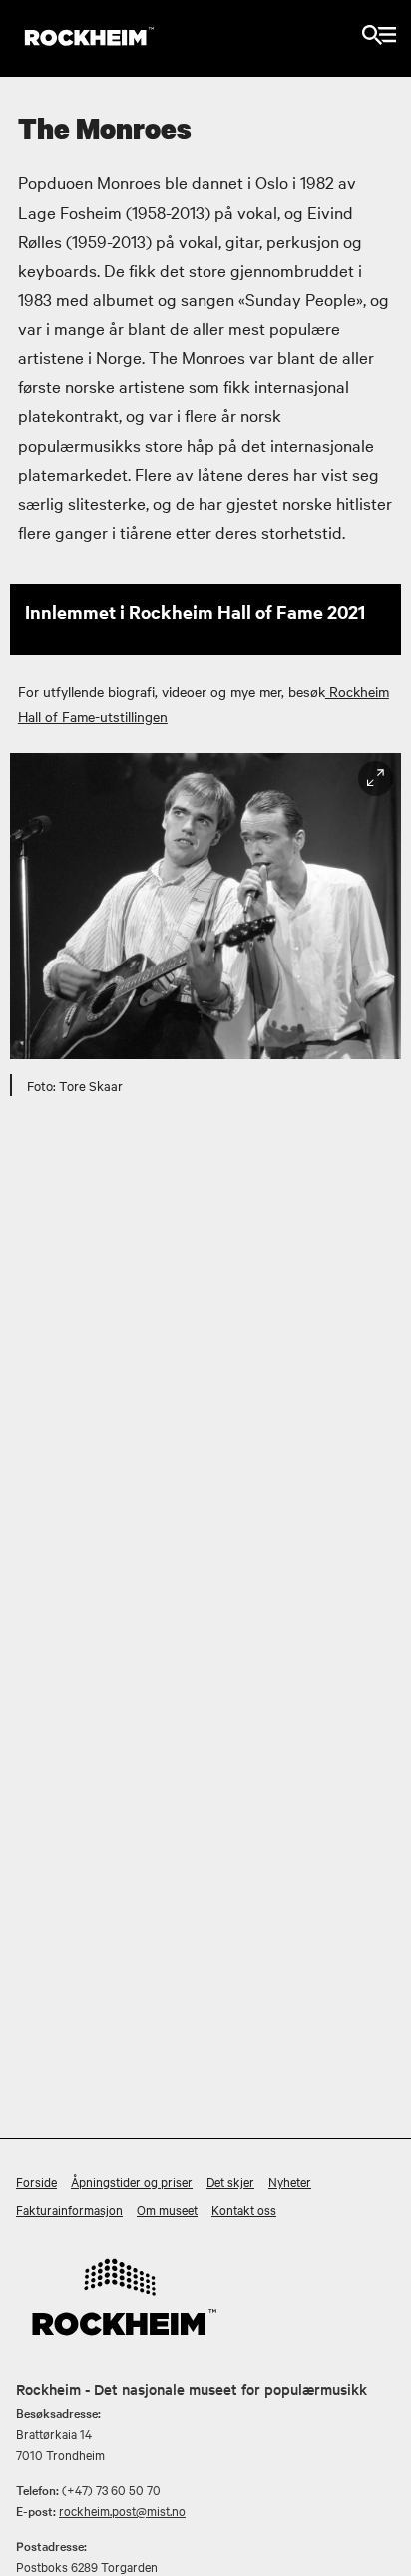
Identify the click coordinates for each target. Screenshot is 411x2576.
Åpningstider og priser (132, 2181)
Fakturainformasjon (69, 2209)
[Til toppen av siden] (386, 2556)
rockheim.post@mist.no (122, 2510)
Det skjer (230, 2181)
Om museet (167, 2209)
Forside (36, 2181)
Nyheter (290, 2181)
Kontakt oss (244, 2209)
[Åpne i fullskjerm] (376, 778)
